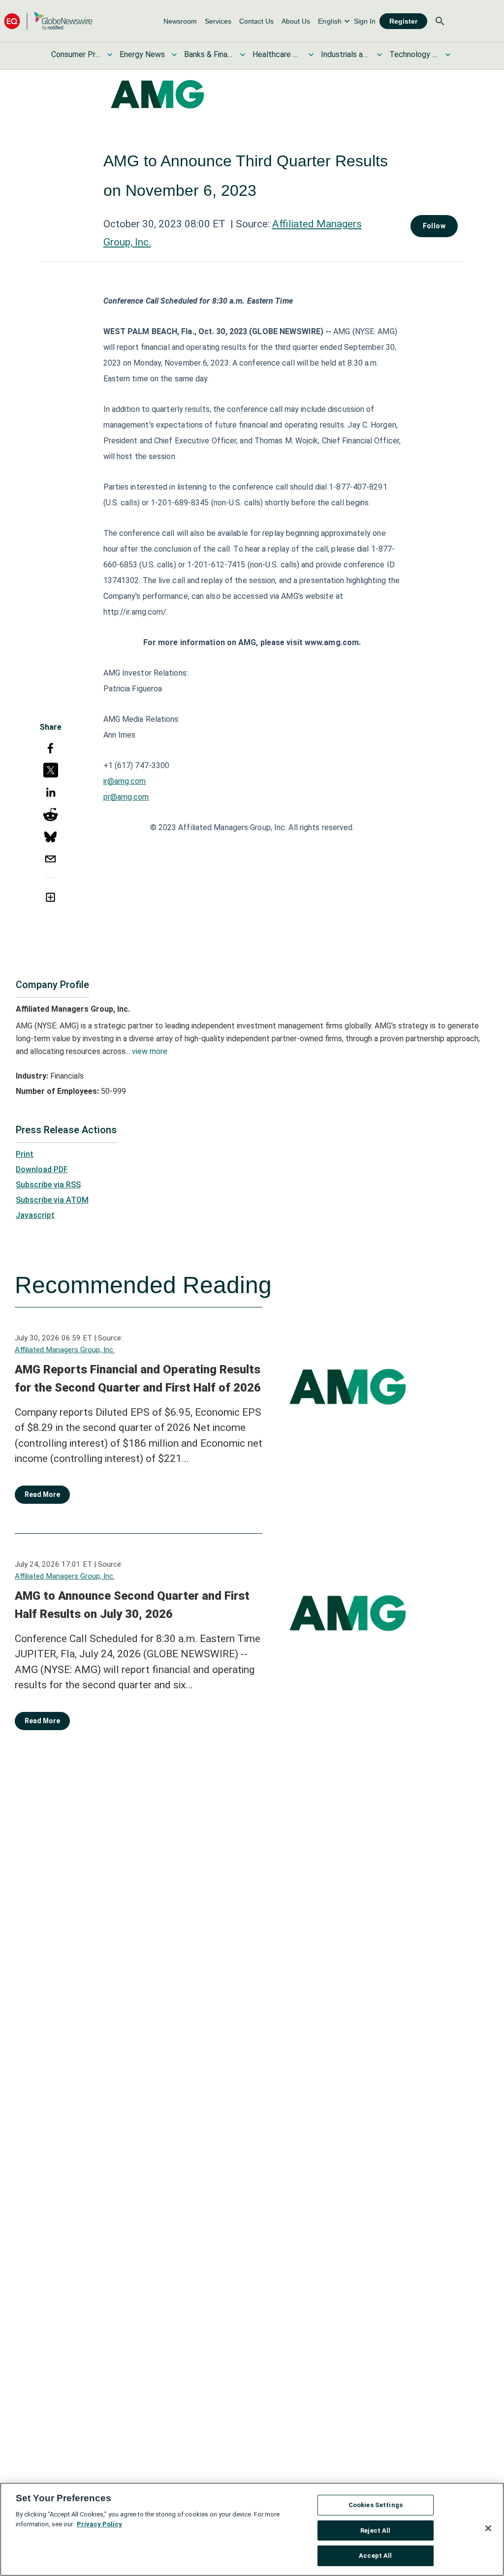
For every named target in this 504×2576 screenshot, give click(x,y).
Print (25, 1154)
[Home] (48, 21)
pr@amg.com (126, 797)
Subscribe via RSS (48, 1185)
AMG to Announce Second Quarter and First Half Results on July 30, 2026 (132, 1605)
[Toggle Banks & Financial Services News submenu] (243, 55)
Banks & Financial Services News (209, 54)
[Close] (488, 2528)
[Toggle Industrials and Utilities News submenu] (379, 55)
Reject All (375, 2530)
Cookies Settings (376, 2505)
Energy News (142, 54)
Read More (42, 1494)
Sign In (365, 21)
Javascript (35, 1215)
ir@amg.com (125, 781)
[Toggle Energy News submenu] (174, 55)
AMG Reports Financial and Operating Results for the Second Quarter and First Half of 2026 (138, 1379)
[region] (252, 2529)
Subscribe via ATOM (52, 1200)
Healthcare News (277, 54)
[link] (180, 21)
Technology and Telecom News (414, 54)
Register (403, 21)
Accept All (375, 2556)
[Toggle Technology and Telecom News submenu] (448, 55)
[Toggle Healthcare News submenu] (311, 55)
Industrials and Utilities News (346, 54)
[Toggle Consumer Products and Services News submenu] (110, 55)
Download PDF (42, 1169)
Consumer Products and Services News (76, 54)
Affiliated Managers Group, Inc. (65, 1350)
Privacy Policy (99, 2524)
